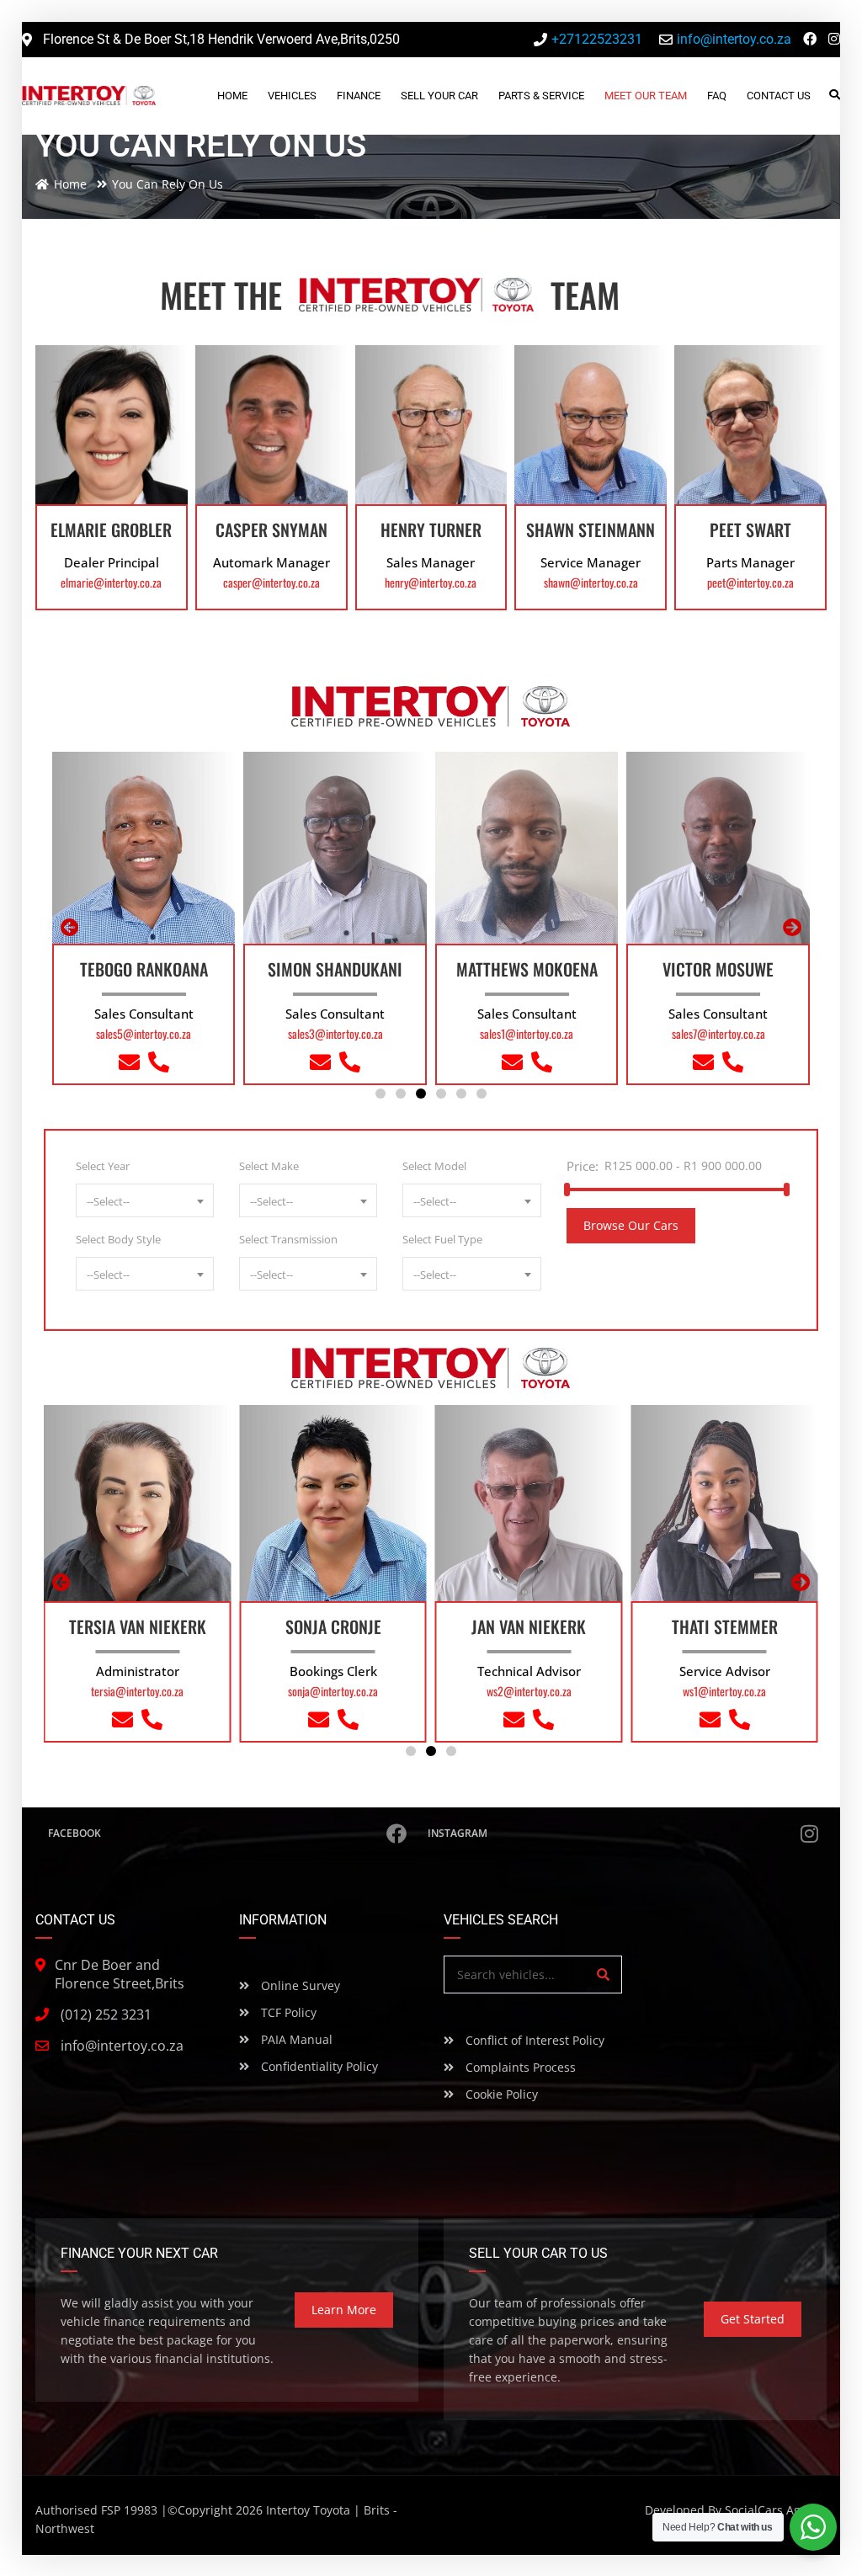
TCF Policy (287, 2012)
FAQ (717, 96)
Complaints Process (519, 2067)
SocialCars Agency (776, 2510)
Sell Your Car (439, 96)
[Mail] (129, 1065)
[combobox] (145, 1200)
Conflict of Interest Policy (533, 2040)
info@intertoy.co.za (122, 2046)
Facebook (74, 1833)
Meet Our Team (646, 96)
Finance (359, 96)
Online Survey (299, 1985)
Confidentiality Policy (318, 2066)
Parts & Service (541, 96)
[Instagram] (834, 39)
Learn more (344, 2310)
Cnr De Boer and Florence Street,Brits (120, 1974)
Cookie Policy (500, 2094)
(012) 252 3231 (106, 2014)
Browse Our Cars (631, 1225)
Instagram (458, 1833)
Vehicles (292, 96)
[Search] (603, 1975)
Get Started (753, 2319)
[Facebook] (810, 39)
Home (232, 96)
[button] (380, 1094)
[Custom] (159, 1065)
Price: (583, 1166)
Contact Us (779, 96)
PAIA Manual (295, 2039)
